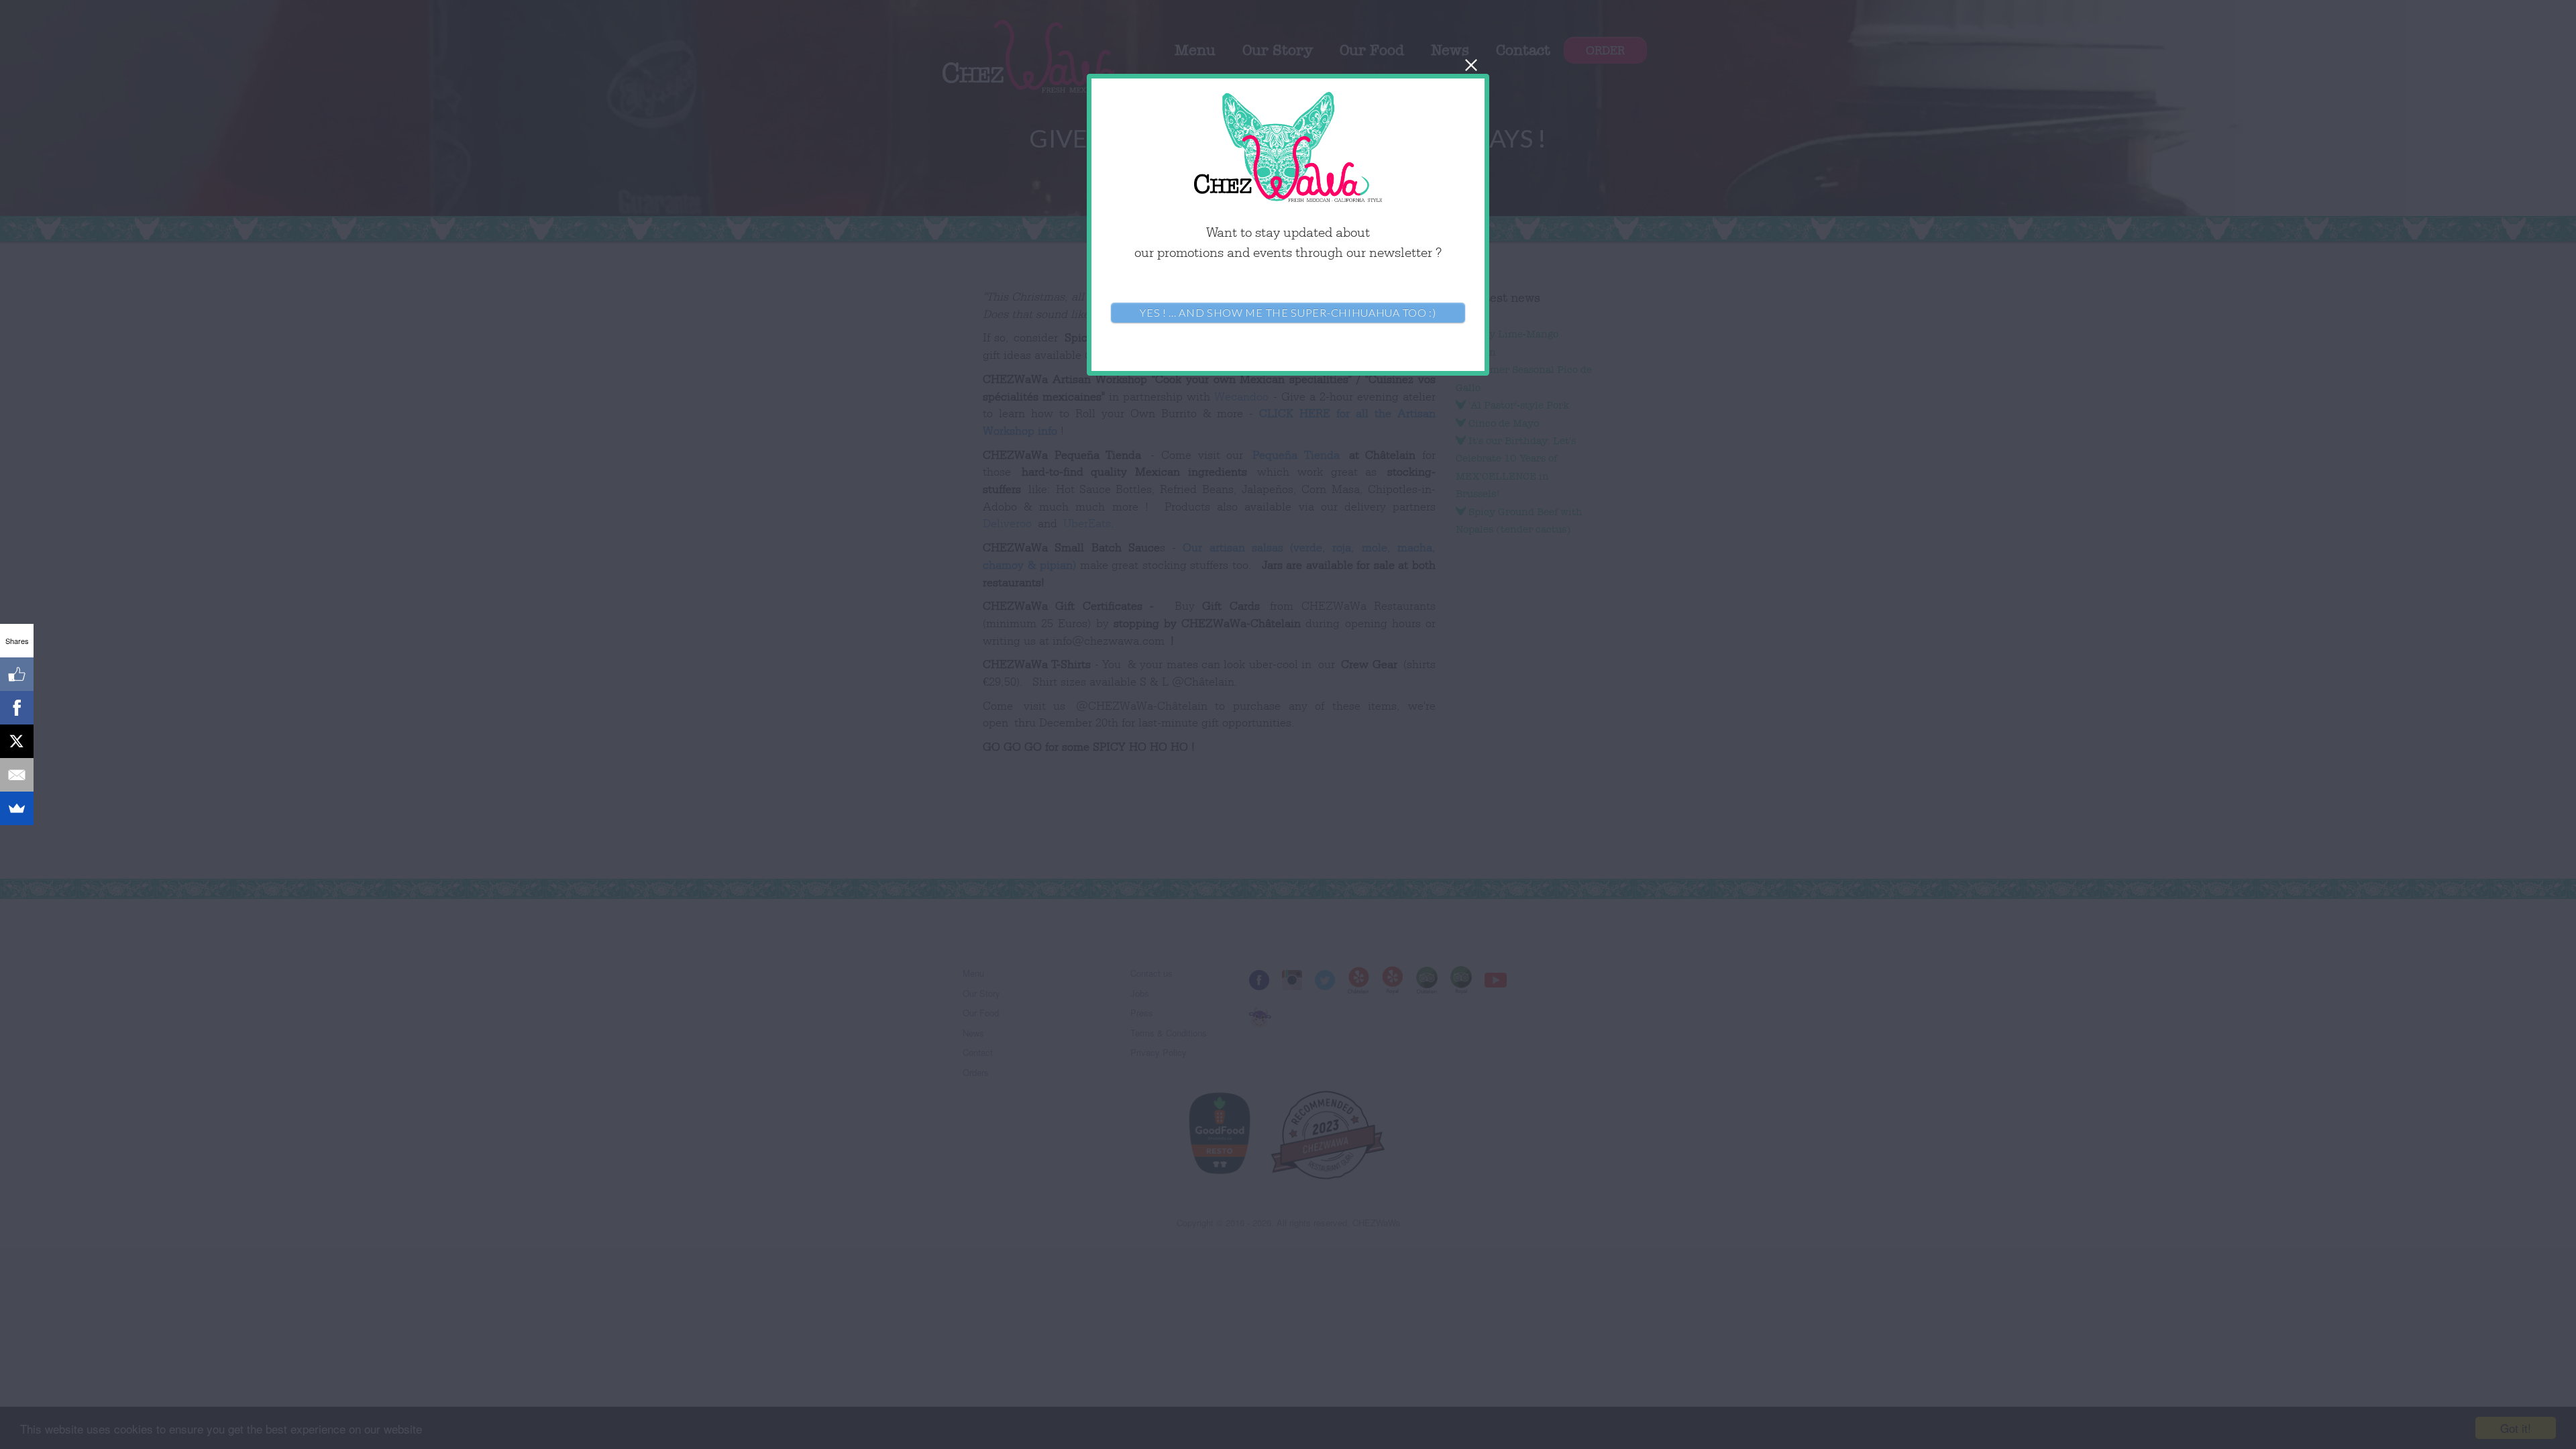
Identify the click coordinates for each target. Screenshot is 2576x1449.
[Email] (17, 775)
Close (1471, 65)
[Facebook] (17, 708)
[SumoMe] (17, 808)
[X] (17, 741)
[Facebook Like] (17, 674)
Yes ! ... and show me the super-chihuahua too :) (1288, 312)
